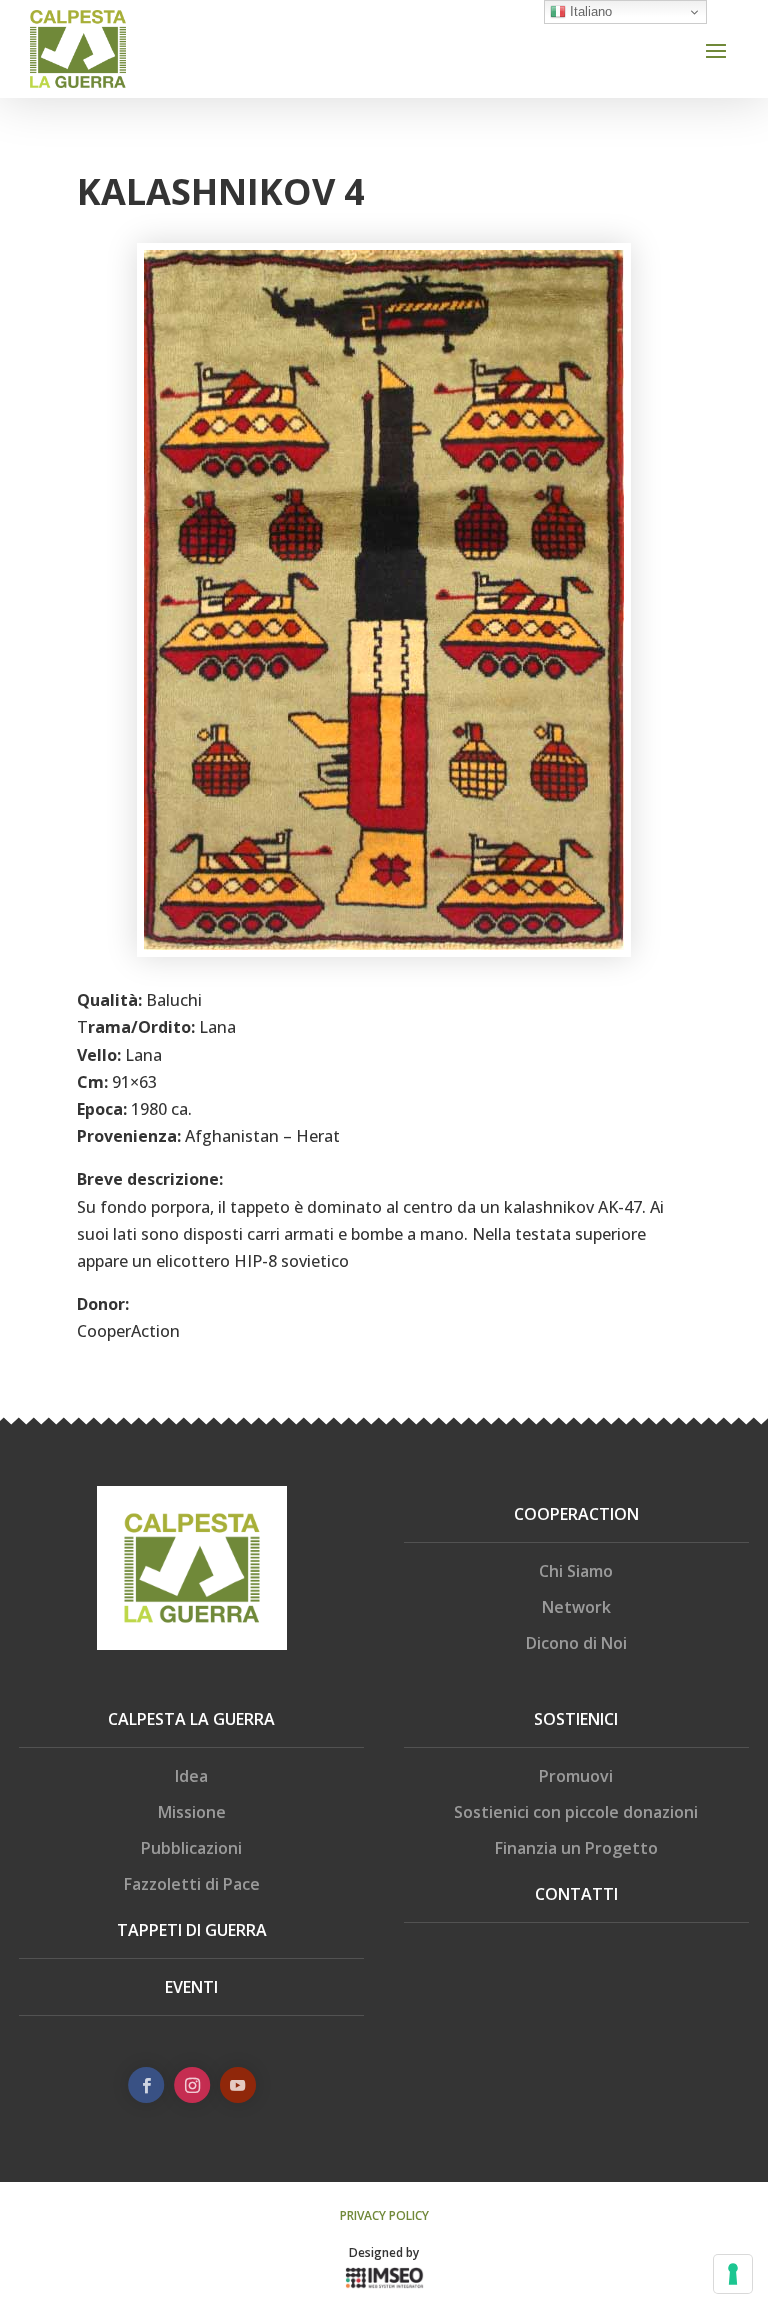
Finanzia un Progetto (576, 1848)
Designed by (384, 2252)
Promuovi (576, 1776)
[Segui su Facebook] (146, 2085)
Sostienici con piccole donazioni (576, 1812)
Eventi (191, 1987)
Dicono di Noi (576, 1643)
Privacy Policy (384, 2215)
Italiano (589, 11)
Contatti (576, 1894)
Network (576, 1607)
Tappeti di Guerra (192, 1930)
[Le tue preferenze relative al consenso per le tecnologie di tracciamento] (733, 2274)
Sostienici (576, 1719)
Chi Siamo (576, 1571)
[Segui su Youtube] (238, 2085)
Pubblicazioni (191, 1848)
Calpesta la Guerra (191, 1719)
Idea (191, 1776)
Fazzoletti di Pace (192, 1884)
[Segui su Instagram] (192, 2085)
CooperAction (576, 1514)
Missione (192, 1812)
